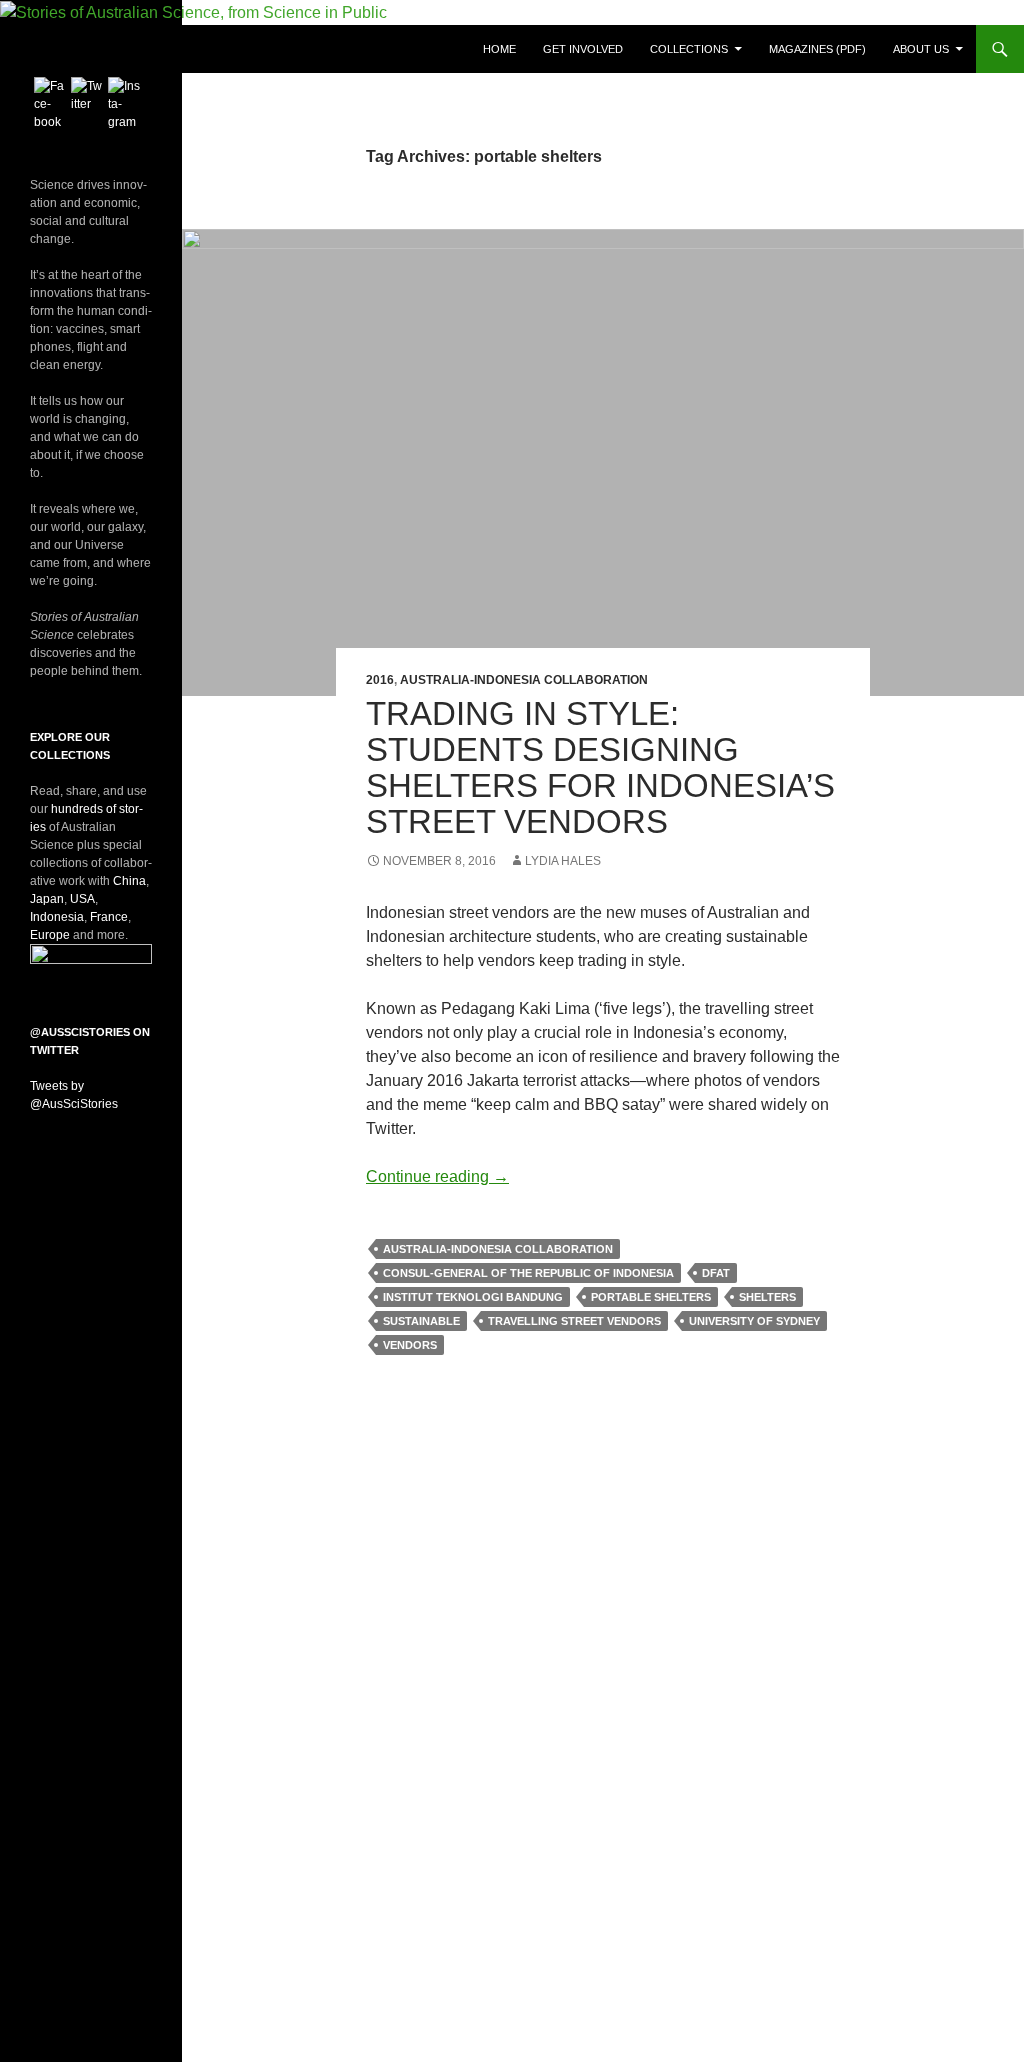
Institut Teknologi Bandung (473, 1297)
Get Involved (583, 49)
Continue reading (437, 1176)
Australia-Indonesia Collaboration (524, 680)
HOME (499, 49)
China (129, 881)
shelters (767, 1297)
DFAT (716, 1273)
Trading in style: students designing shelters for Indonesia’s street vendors (600, 767)
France (109, 917)
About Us (921, 49)
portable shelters (651, 1297)
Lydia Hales (563, 861)
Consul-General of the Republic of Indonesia (528, 1273)
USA (82, 899)
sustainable (421, 1321)
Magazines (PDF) (817, 49)
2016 (380, 680)
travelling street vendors (574, 1321)
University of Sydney (754, 1321)
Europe (50, 935)
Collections (689, 49)
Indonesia (57, 917)
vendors (410, 1345)
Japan (47, 899)
